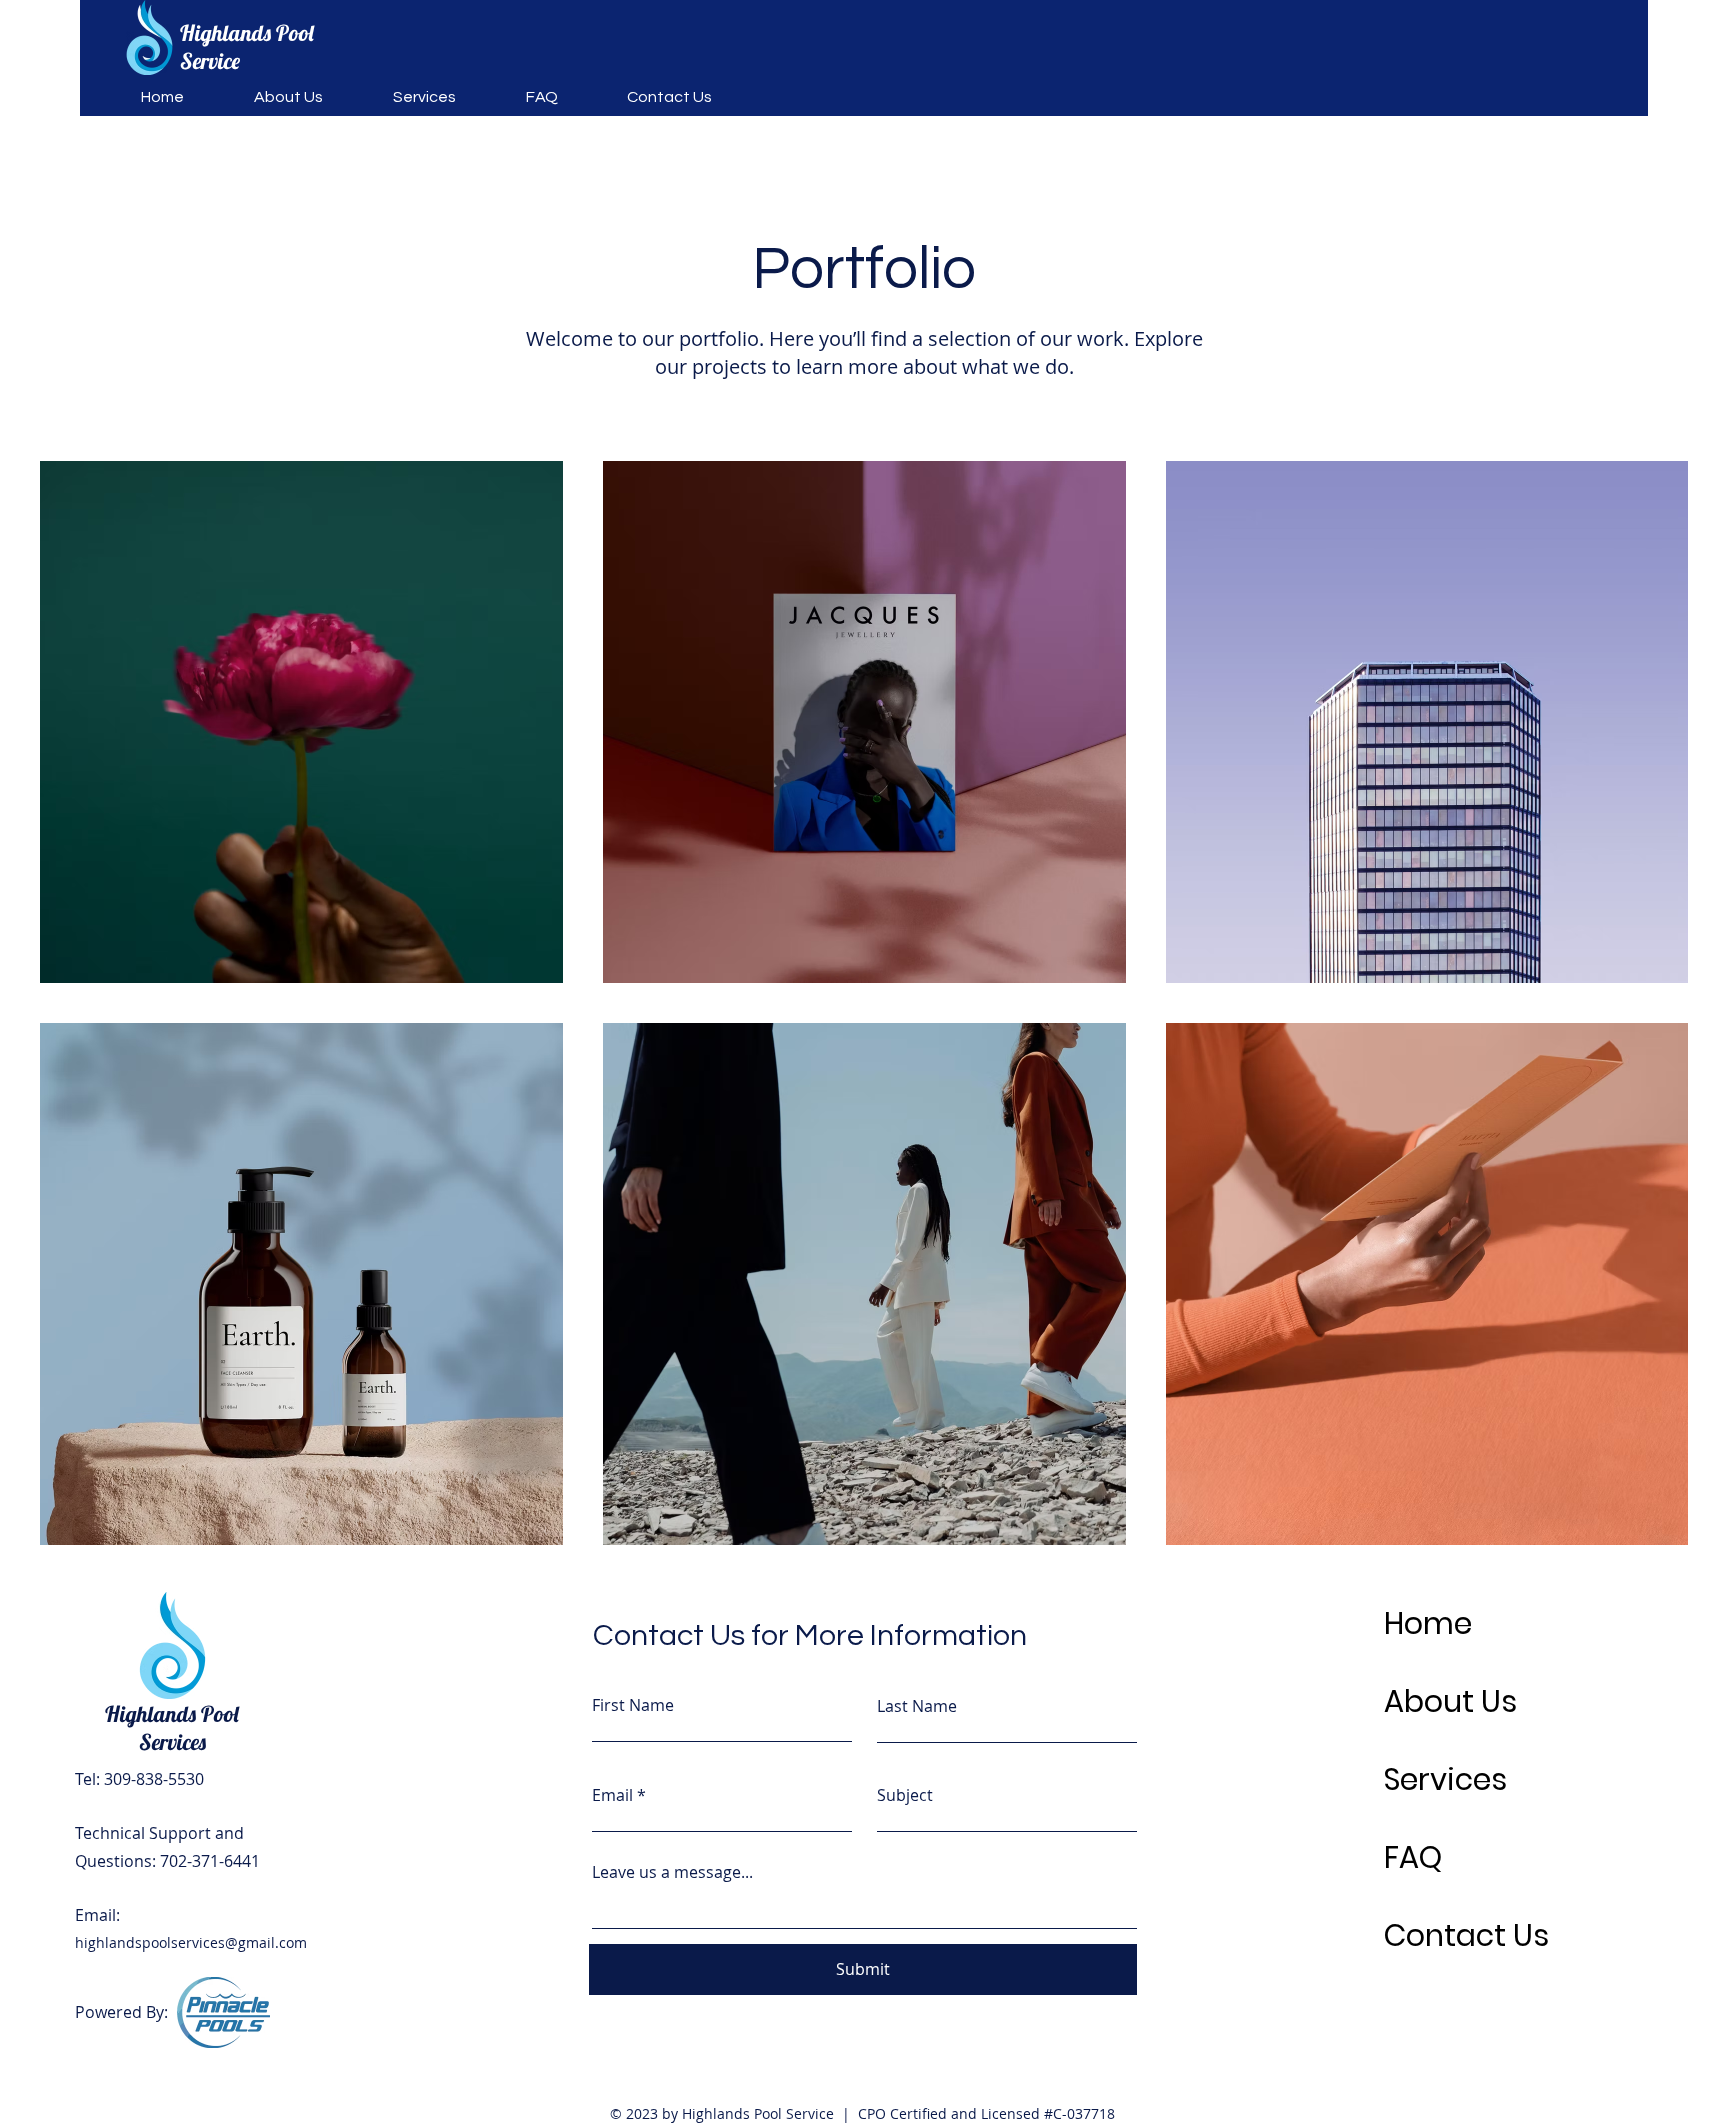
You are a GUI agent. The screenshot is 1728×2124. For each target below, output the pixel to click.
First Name (633, 1705)
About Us (1450, 1701)
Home (1428, 1623)
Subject (905, 1795)
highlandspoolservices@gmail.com (191, 1942)
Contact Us (1466, 1935)
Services (1445, 1779)
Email (612, 1795)
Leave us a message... (672, 1872)
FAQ (1413, 1857)
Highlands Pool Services (172, 1728)
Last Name (917, 1706)
